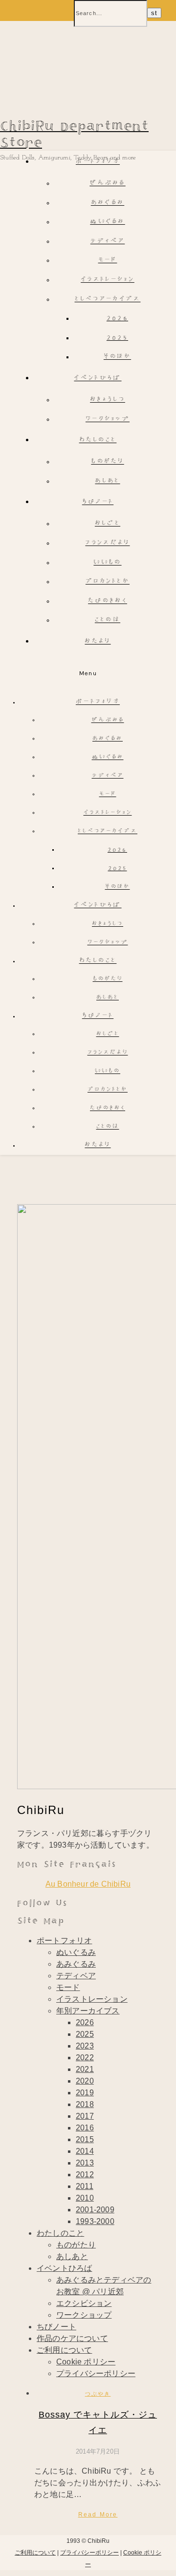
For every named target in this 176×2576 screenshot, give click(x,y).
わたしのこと (98, 440)
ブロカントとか (108, 582)
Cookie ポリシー (86, 2362)
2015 (85, 2139)
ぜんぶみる (108, 184)
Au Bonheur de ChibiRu (88, 1884)
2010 (85, 2198)
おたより (98, 642)
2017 (85, 2116)
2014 (85, 2151)
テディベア (108, 242)
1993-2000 (95, 2221)
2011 (85, 2186)
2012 (85, 2175)
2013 (85, 2163)
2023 (85, 2046)
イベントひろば (98, 379)
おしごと (108, 524)
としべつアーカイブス (108, 300)
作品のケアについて (72, 2338)
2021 (85, 2069)
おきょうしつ (108, 400)
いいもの (107, 563)
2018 (85, 2104)
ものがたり (108, 462)
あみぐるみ (108, 203)
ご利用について (64, 2350)
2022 (85, 2058)
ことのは (108, 620)
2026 (117, 319)
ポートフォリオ (98, 162)
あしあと (107, 481)
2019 (85, 2093)
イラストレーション (108, 280)
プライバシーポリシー (96, 2373)
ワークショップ (108, 420)
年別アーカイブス (88, 2011)
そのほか (117, 357)
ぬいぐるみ (108, 222)
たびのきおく (108, 601)
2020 (85, 2081)
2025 (117, 338)
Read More (98, 2515)
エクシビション (84, 2303)
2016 (85, 2128)
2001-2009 (95, 2210)
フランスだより (107, 543)
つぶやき (98, 2394)
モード (108, 261)
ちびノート (98, 502)
